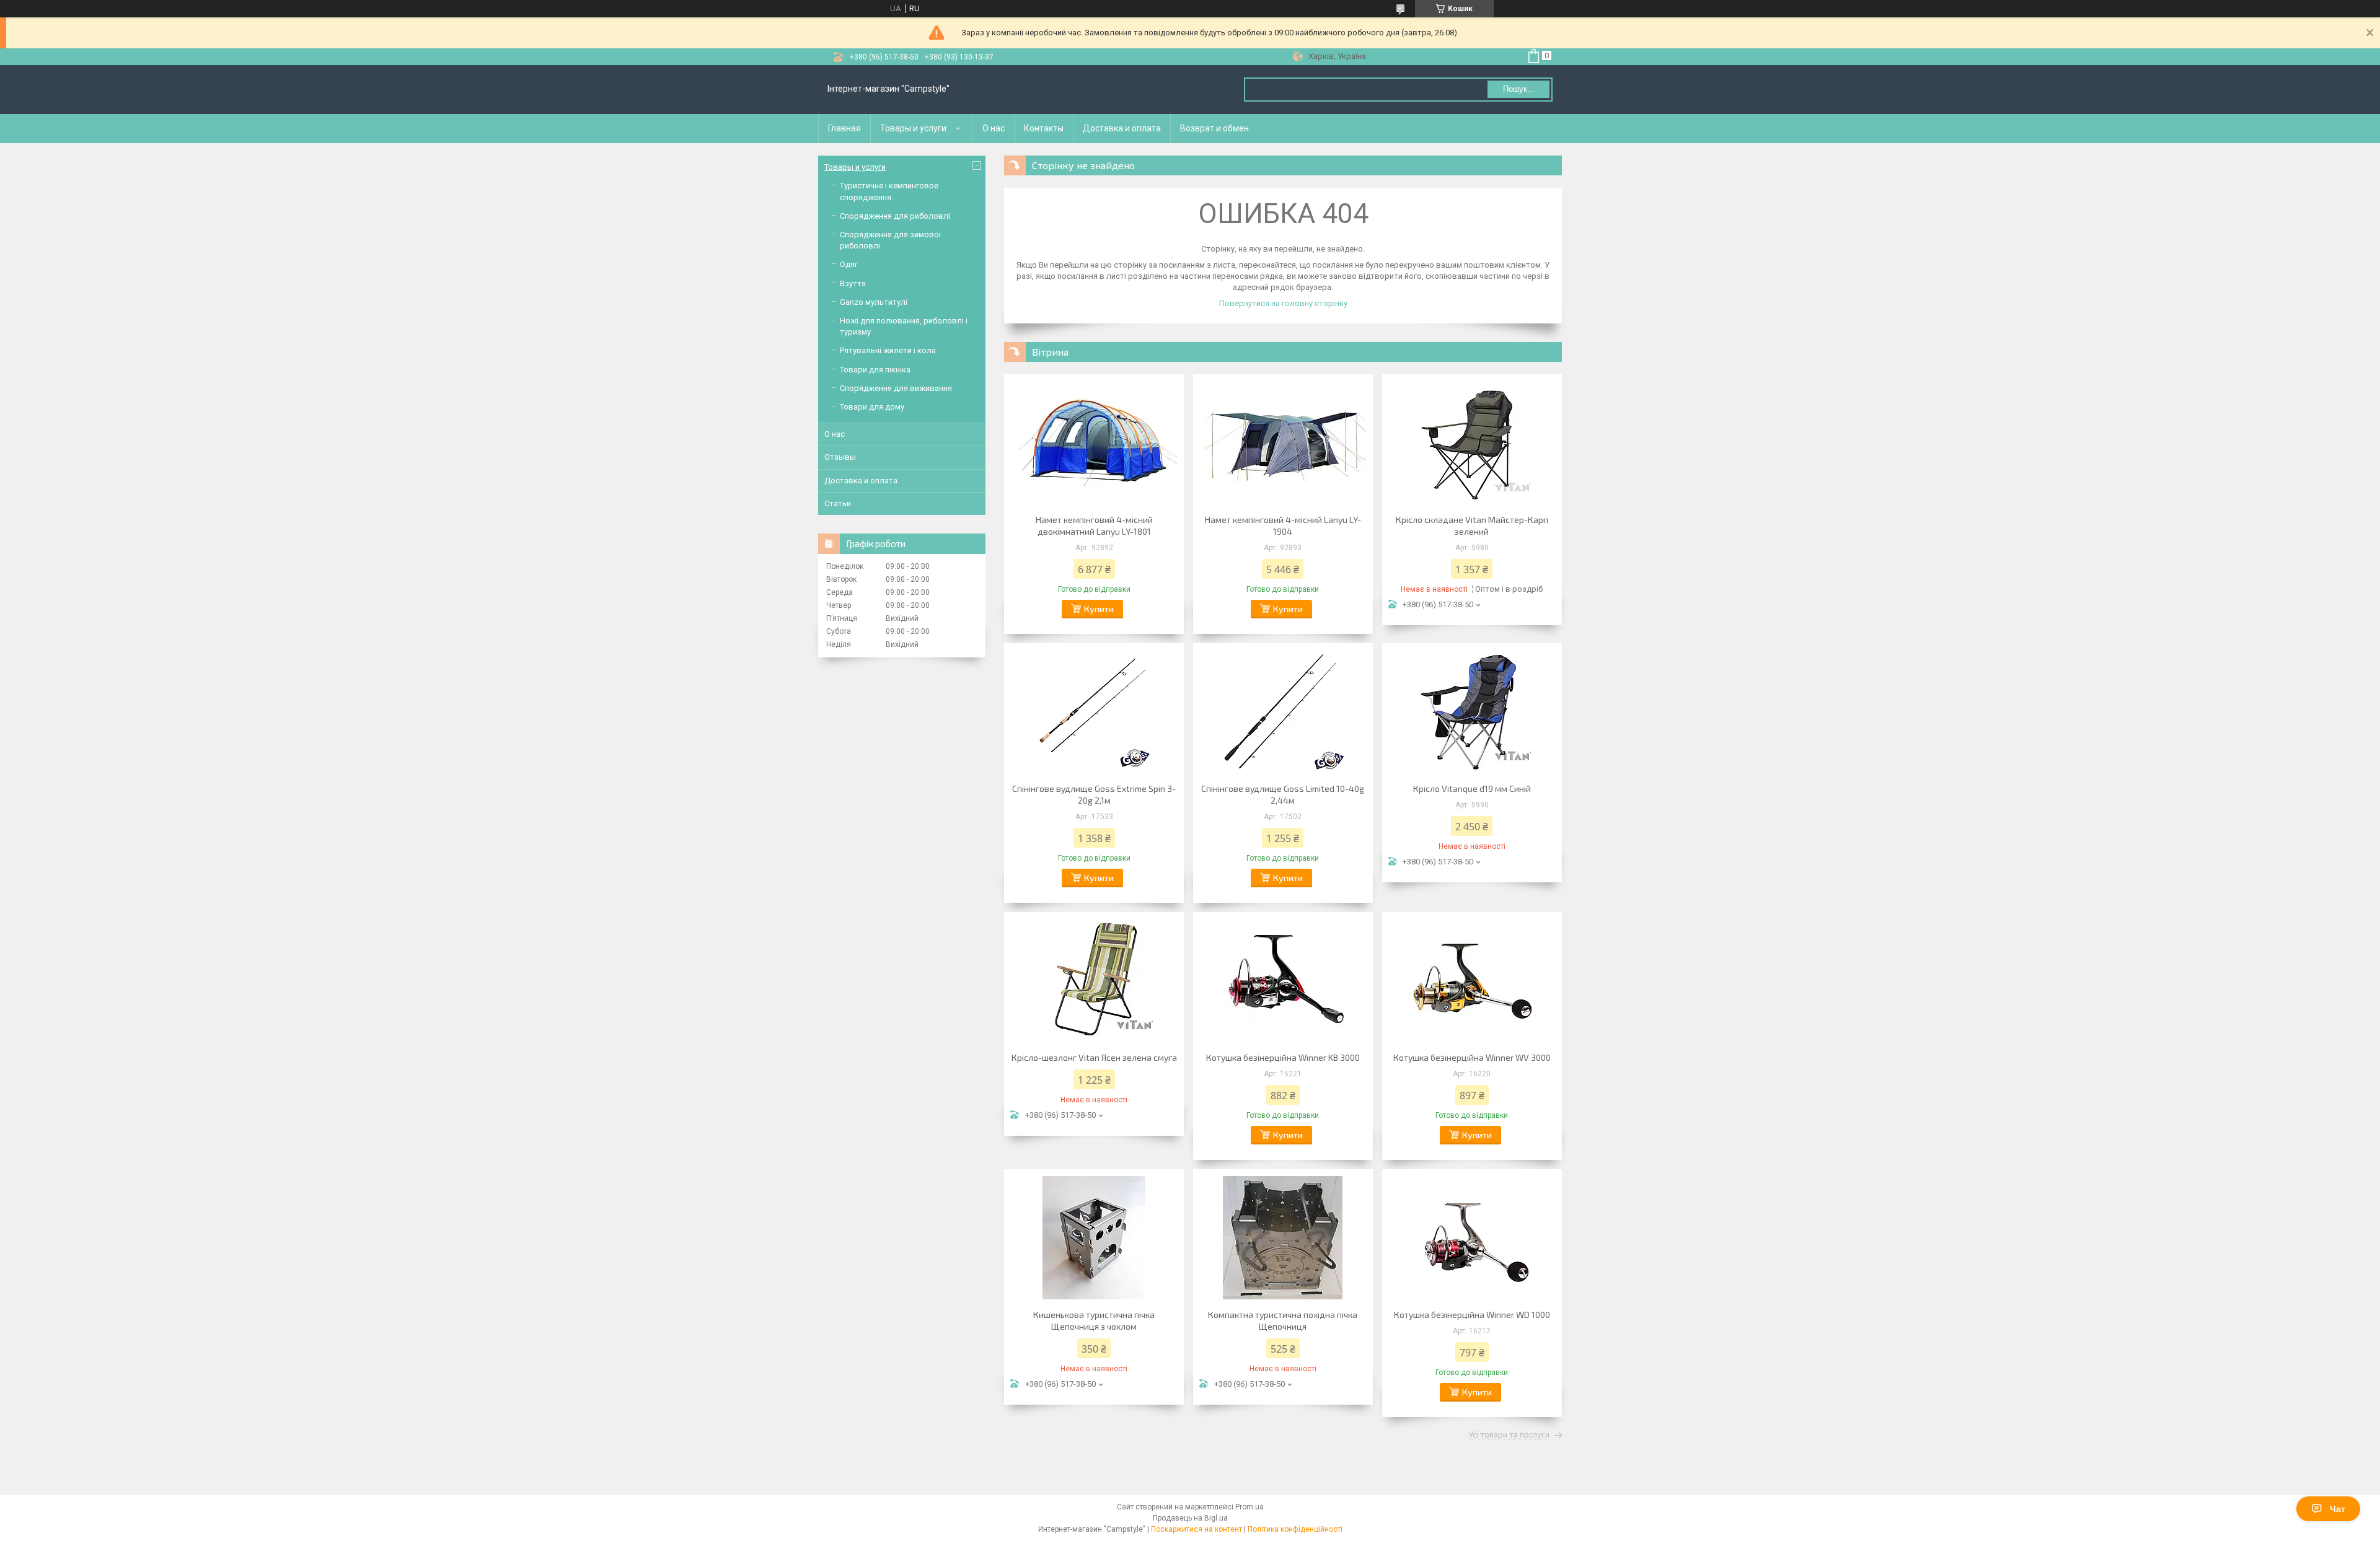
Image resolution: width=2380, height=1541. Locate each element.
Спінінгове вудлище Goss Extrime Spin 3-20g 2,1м (1094, 794)
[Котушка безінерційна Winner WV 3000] (1472, 980)
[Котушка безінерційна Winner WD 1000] (1472, 1237)
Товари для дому (872, 407)
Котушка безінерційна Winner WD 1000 (1472, 1315)
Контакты (1044, 128)
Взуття (853, 283)
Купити (1099, 609)
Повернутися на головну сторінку (1283, 303)
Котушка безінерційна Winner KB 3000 (1283, 1057)
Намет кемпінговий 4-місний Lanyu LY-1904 (1283, 525)
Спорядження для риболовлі (895, 216)
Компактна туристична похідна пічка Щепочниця (1283, 1320)
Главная (844, 128)
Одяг (849, 264)
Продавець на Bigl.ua (1190, 1518)
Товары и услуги (913, 128)
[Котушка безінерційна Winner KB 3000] (1283, 980)
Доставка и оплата (1122, 128)
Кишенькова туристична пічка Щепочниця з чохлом (1094, 1320)
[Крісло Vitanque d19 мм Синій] (1472, 711)
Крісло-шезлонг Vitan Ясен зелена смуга (1094, 1057)
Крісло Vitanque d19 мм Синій (1472, 788)
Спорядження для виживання (896, 388)
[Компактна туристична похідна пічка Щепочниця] (1283, 1237)
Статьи (838, 503)
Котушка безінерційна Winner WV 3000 (1472, 1057)
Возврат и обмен (1214, 128)
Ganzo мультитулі (874, 302)
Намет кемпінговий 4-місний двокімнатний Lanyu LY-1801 (1094, 525)
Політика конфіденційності (1295, 1529)
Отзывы (840, 457)
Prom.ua (1249, 1507)
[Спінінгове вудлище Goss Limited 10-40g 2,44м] (1283, 711)
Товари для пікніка (875, 370)
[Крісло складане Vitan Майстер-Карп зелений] (1472, 442)
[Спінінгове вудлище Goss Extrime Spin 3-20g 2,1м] (1094, 711)
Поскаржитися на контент (1197, 1529)
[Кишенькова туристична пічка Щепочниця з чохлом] (1094, 1237)
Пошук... (1519, 89)
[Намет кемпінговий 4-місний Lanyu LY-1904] (1283, 442)
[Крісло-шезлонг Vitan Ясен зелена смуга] (1094, 980)
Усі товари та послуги (1509, 1435)
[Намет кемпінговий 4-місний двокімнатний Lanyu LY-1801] (1094, 442)
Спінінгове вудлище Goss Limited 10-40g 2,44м (1283, 794)
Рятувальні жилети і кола (888, 350)
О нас (994, 128)
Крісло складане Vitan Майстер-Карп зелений (1472, 525)
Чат (2338, 1509)
